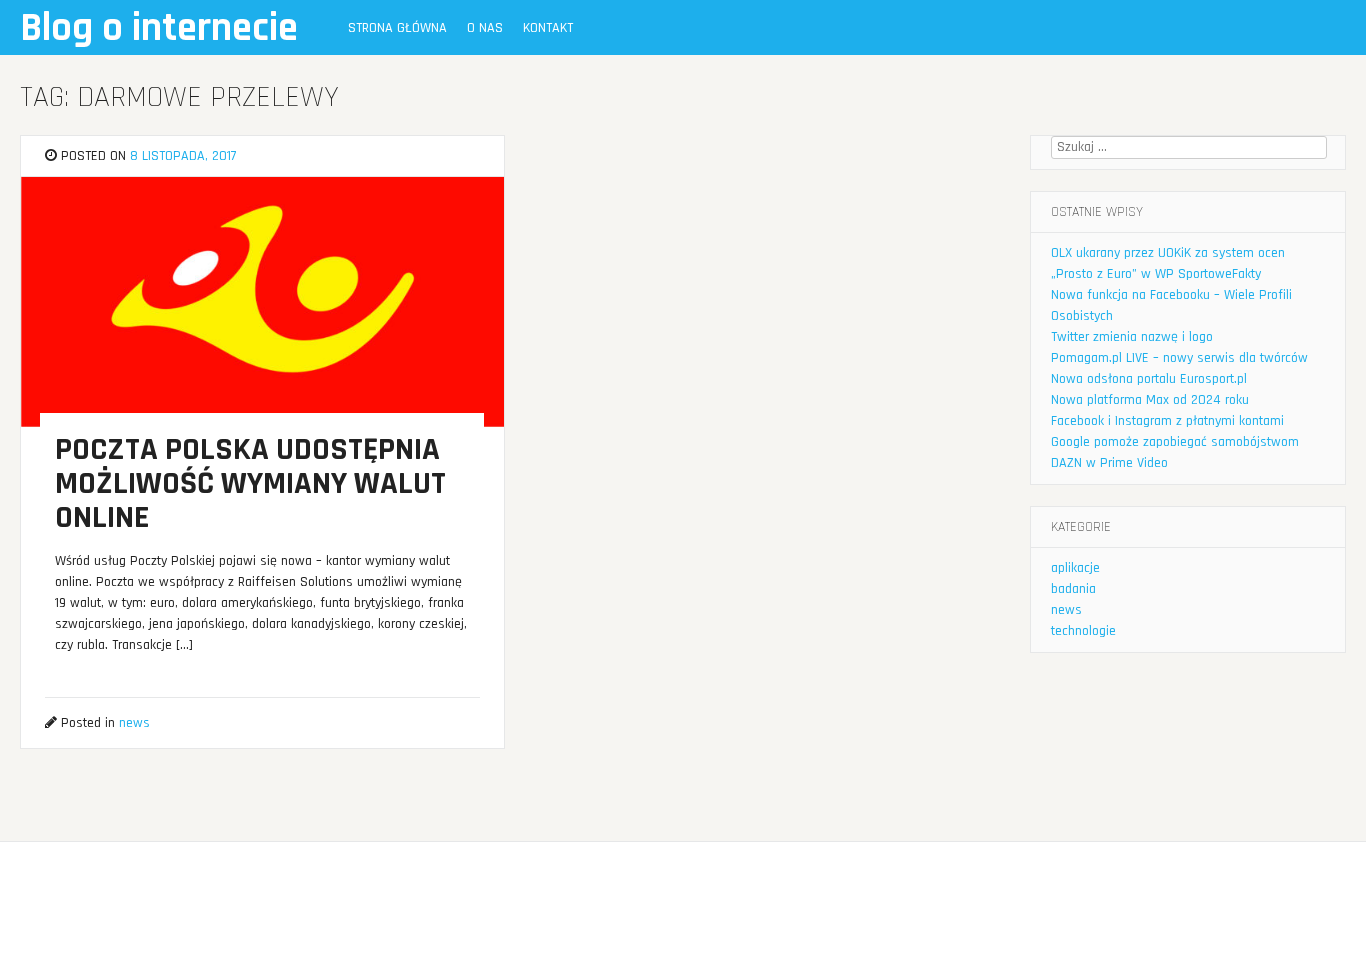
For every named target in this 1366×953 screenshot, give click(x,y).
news (134, 723)
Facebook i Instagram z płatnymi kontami (1167, 421)
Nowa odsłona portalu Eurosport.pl (1149, 379)
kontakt (548, 28)
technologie (1083, 631)
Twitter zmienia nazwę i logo (1132, 337)
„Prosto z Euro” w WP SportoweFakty (1156, 274)
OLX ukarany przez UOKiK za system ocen (1168, 253)
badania (1073, 589)
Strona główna (397, 28)
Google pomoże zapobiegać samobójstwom (1175, 442)
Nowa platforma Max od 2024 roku (1150, 400)
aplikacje (1075, 568)
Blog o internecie (159, 28)
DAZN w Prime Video (1109, 463)
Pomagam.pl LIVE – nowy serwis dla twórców (1179, 358)
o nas (485, 28)
